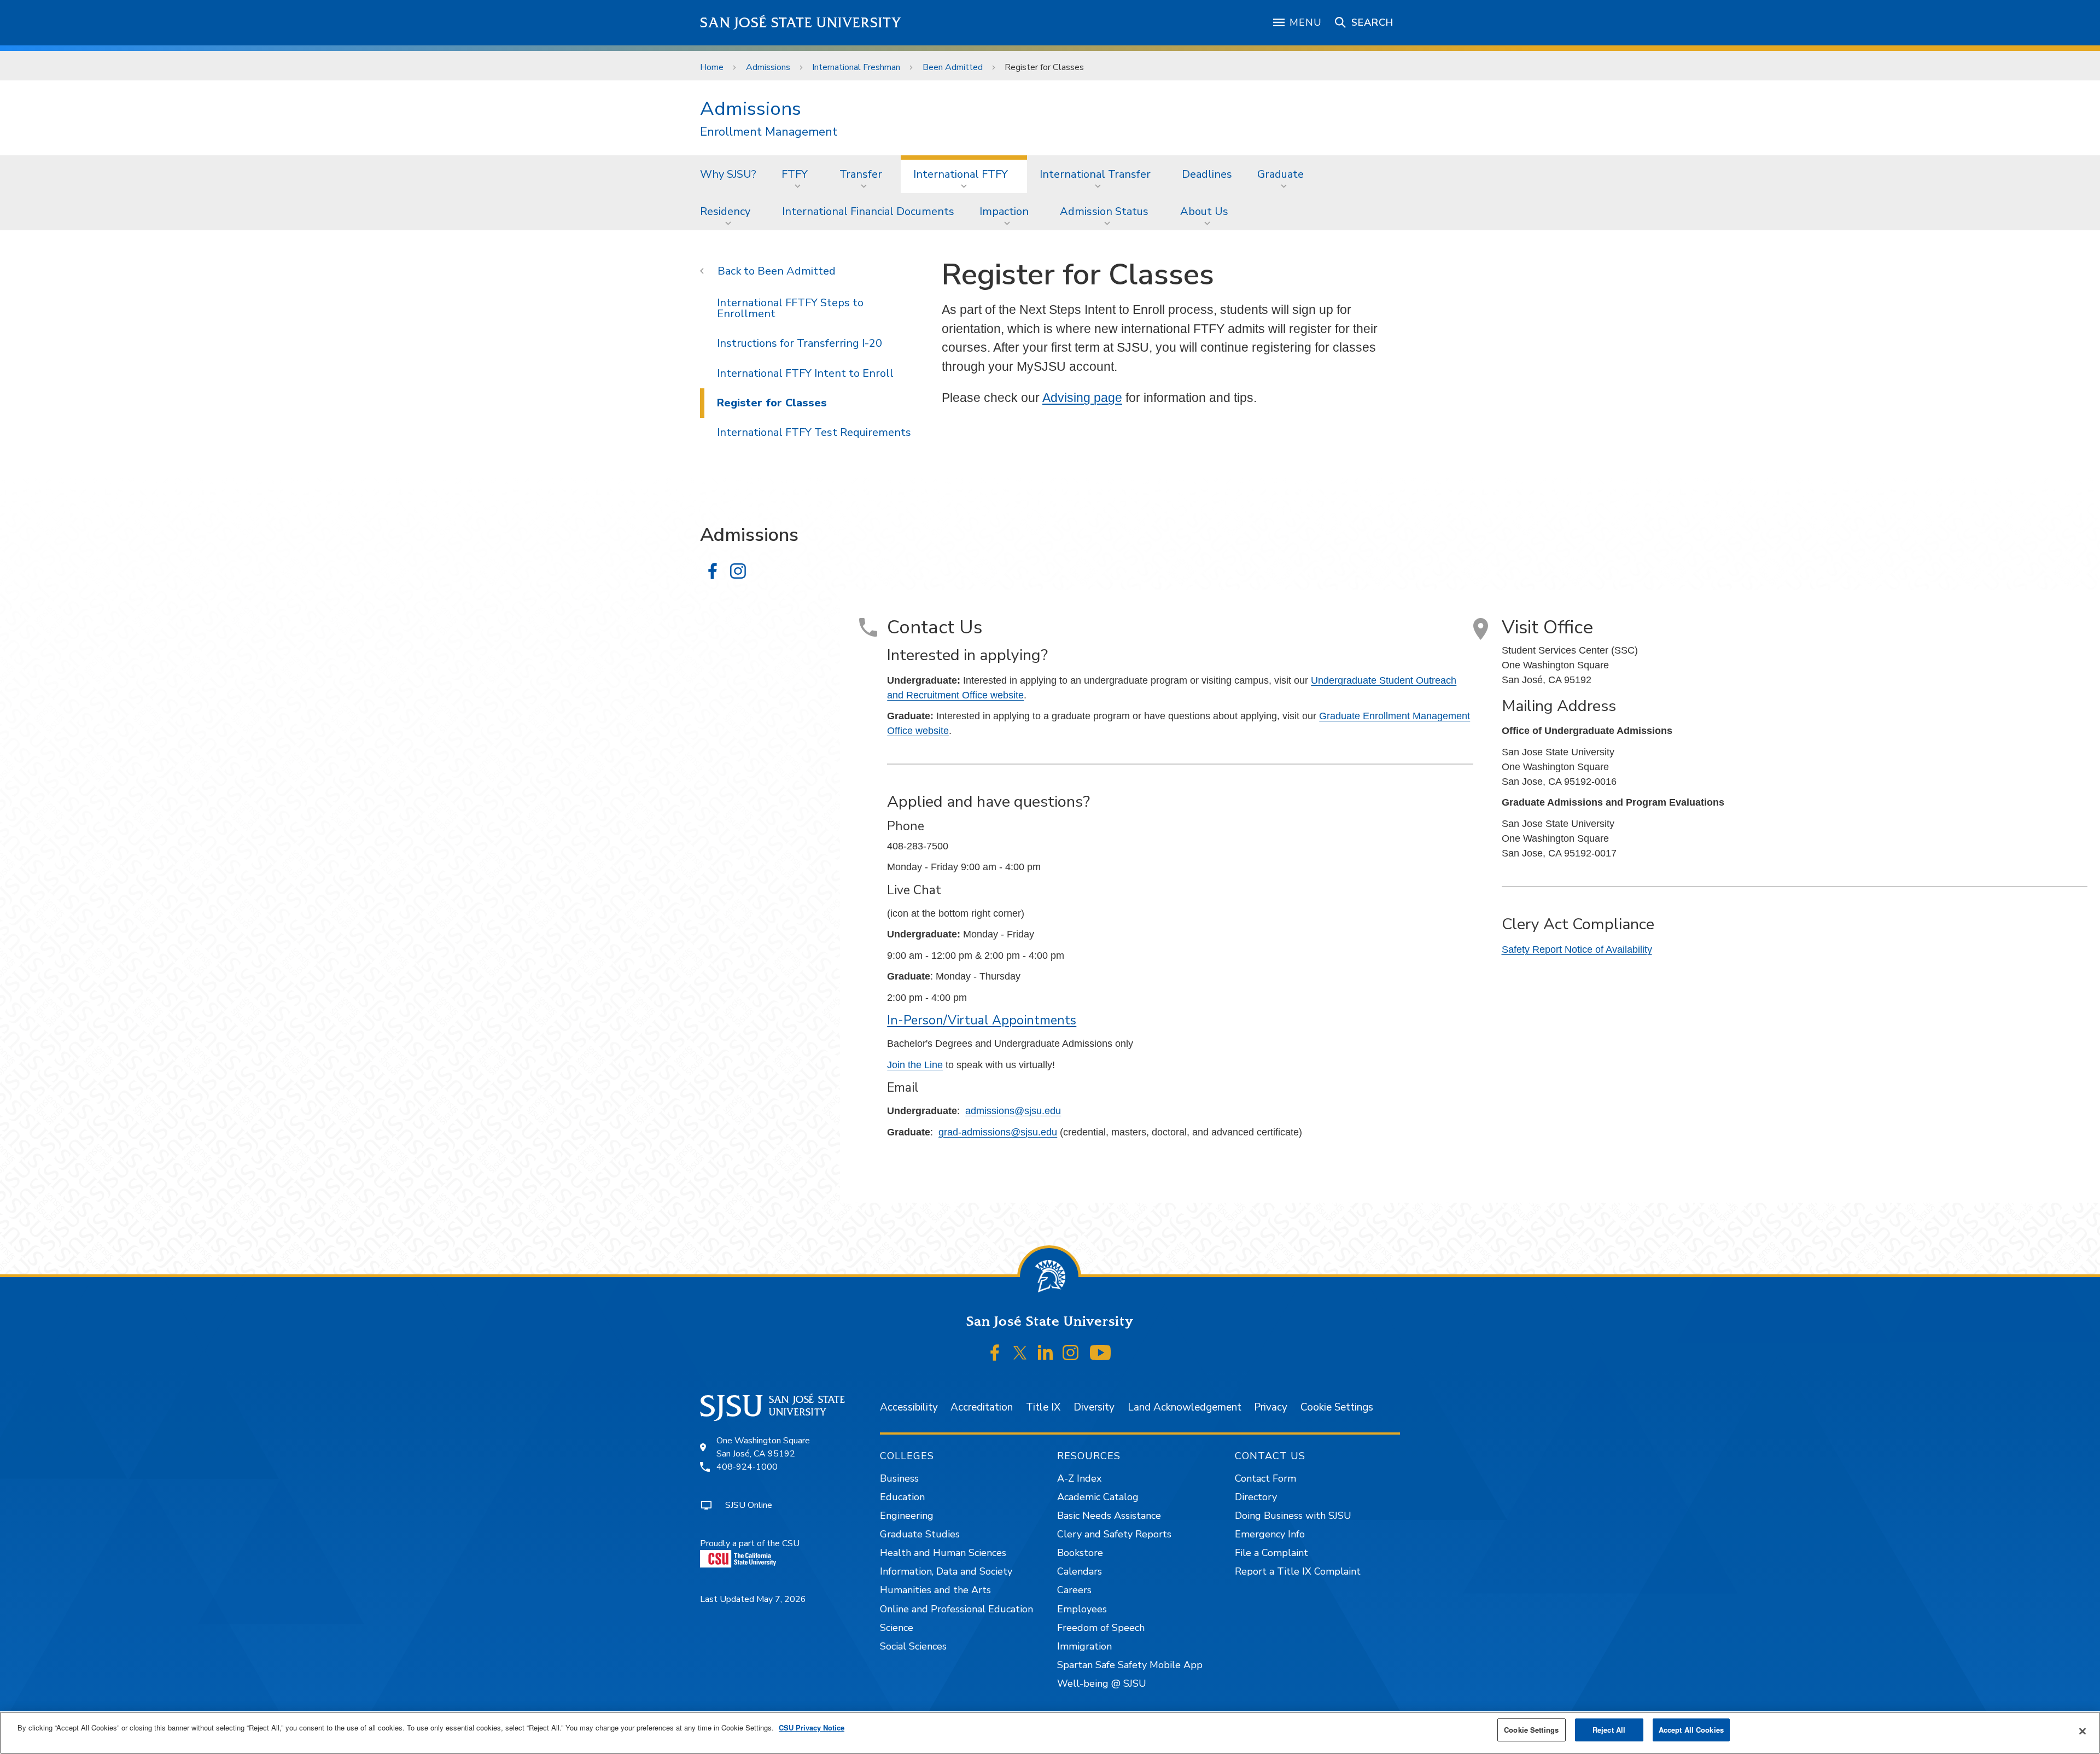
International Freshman (856, 67)
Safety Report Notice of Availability (1577, 949)
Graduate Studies (920, 1534)
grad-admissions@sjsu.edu (998, 1132)
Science (897, 1628)
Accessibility (909, 1407)
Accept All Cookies (1691, 1730)
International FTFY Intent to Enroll (805, 373)
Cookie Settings (1337, 1407)
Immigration (1084, 1646)
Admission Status (1104, 211)
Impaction (1004, 211)
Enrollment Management (769, 132)
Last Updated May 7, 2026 (753, 1599)
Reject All (1609, 1730)
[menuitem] (728, 174)
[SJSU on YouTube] (1100, 1353)
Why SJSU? (728, 174)
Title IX (1043, 1407)
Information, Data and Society (946, 1571)
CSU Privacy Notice (812, 1727)
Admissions (768, 67)
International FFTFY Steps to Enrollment (790, 308)
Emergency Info (1270, 1534)
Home (712, 67)
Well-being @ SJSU (1102, 1683)
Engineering (907, 1516)
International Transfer (1095, 174)
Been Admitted (953, 67)
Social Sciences (913, 1646)
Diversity (1094, 1407)
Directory (1256, 1497)
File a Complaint (1271, 1553)
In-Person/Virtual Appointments (982, 1020)
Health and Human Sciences (943, 1553)
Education (902, 1497)
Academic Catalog (1098, 1497)
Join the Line (915, 1065)
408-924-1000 (747, 1467)
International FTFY (961, 174)
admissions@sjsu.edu (1013, 1111)
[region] (1050, 1733)
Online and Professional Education (956, 1609)
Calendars (1080, 1571)
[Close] (2082, 1732)
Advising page (1082, 398)
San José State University (801, 23)
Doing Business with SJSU (1293, 1516)
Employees (1082, 1609)
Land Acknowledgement (1185, 1407)
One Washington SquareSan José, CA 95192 (763, 1447)
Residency (725, 211)
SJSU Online (749, 1505)
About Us (1204, 211)
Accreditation (982, 1407)
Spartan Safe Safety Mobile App (1130, 1665)
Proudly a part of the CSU (750, 1543)
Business (899, 1478)
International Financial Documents (868, 211)
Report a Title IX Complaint (1298, 1571)
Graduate (1281, 174)
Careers (1074, 1590)
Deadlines (1207, 174)
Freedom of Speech (1101, 1628)
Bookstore (1080, 1553)
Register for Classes (772, 403)
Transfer (861, 174)
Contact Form (1265, 1478)
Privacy (1271, 1407)
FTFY (795, 174)
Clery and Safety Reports (1114, 1534)
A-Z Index (1079, 1478)
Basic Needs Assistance (1109, 1516)
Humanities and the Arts (935, 1590)
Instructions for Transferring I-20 (800, 343)
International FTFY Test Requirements (814, 432)
